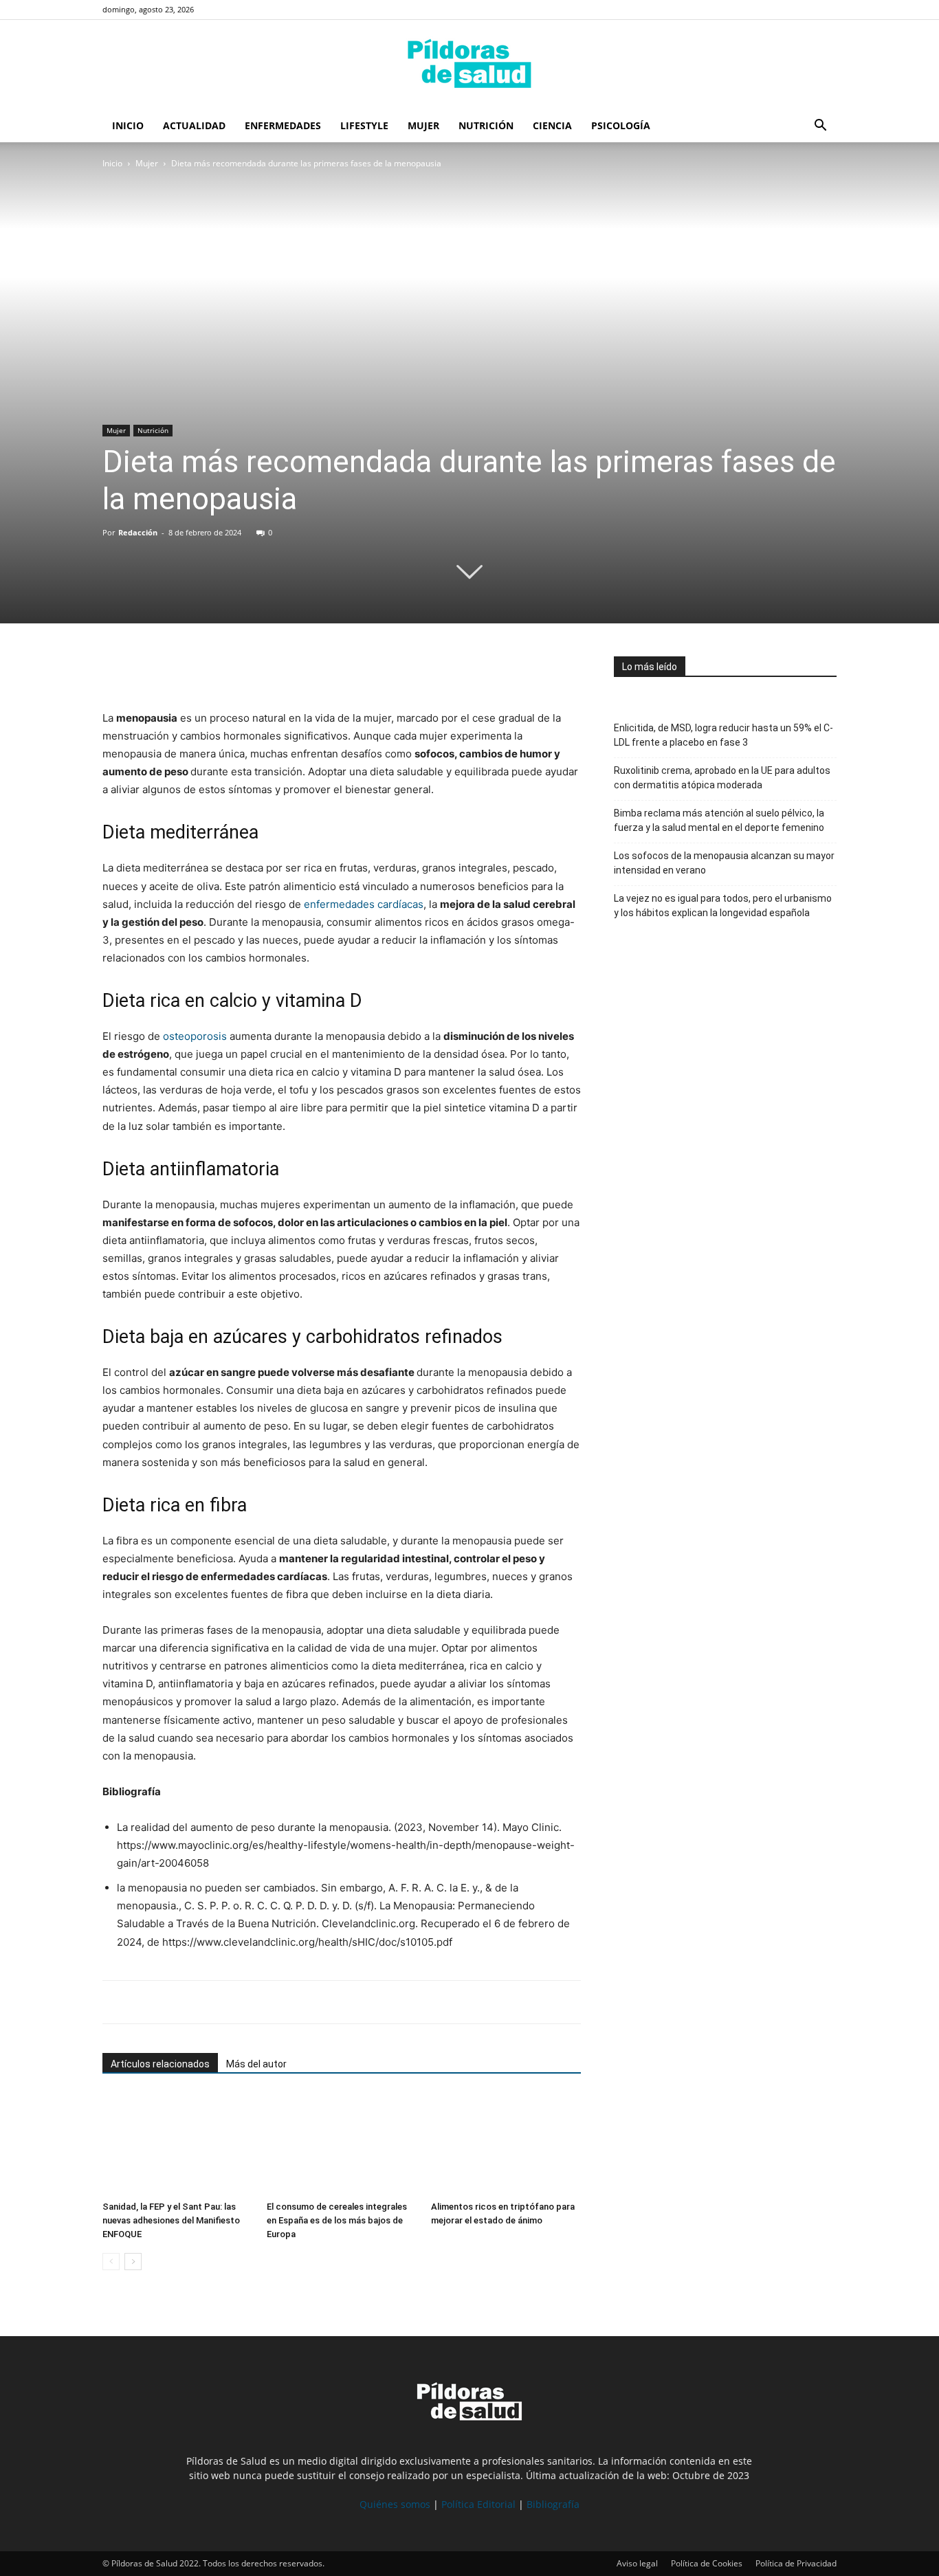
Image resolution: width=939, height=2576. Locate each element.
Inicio (128, 125)
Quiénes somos (395, 2504)
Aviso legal (637, 2563)
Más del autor (256, 2064)
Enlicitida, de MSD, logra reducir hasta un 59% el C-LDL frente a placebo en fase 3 (723, 735)
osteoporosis (195, 1036)
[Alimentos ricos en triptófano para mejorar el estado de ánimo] (506, 2144)
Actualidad (194, 125)
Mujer (423, 125)
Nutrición (486, 125)
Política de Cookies (707, 2563)
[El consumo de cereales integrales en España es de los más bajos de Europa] (342, 2144)
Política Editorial (478, 2504)
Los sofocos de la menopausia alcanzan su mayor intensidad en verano (724, 863)
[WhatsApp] (179, 670)
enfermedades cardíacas (364, 904)
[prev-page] (111, 2262)
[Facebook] (116, 670)
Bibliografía (553, 2504)
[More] (243, 670)
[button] (820, 127)
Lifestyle (364, 125)
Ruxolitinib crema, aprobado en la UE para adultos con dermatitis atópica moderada (722, 778)
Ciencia (552, 125)
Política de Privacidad (796, 2563)
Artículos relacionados (160, 2064)
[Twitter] (148, 670)
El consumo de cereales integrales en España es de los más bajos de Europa (337, 2220)
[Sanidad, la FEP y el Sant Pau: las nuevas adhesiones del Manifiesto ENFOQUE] (177, 2144)
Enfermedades (283, 125)
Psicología (621, 125)
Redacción (138, 532)
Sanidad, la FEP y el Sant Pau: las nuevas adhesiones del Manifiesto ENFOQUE (171, 2220)
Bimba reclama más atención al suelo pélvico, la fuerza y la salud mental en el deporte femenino (719, 820)
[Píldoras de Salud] (469, 65)
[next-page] (133, 2262)
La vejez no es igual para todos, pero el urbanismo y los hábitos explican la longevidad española (723, 906)
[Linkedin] (211, 670)
